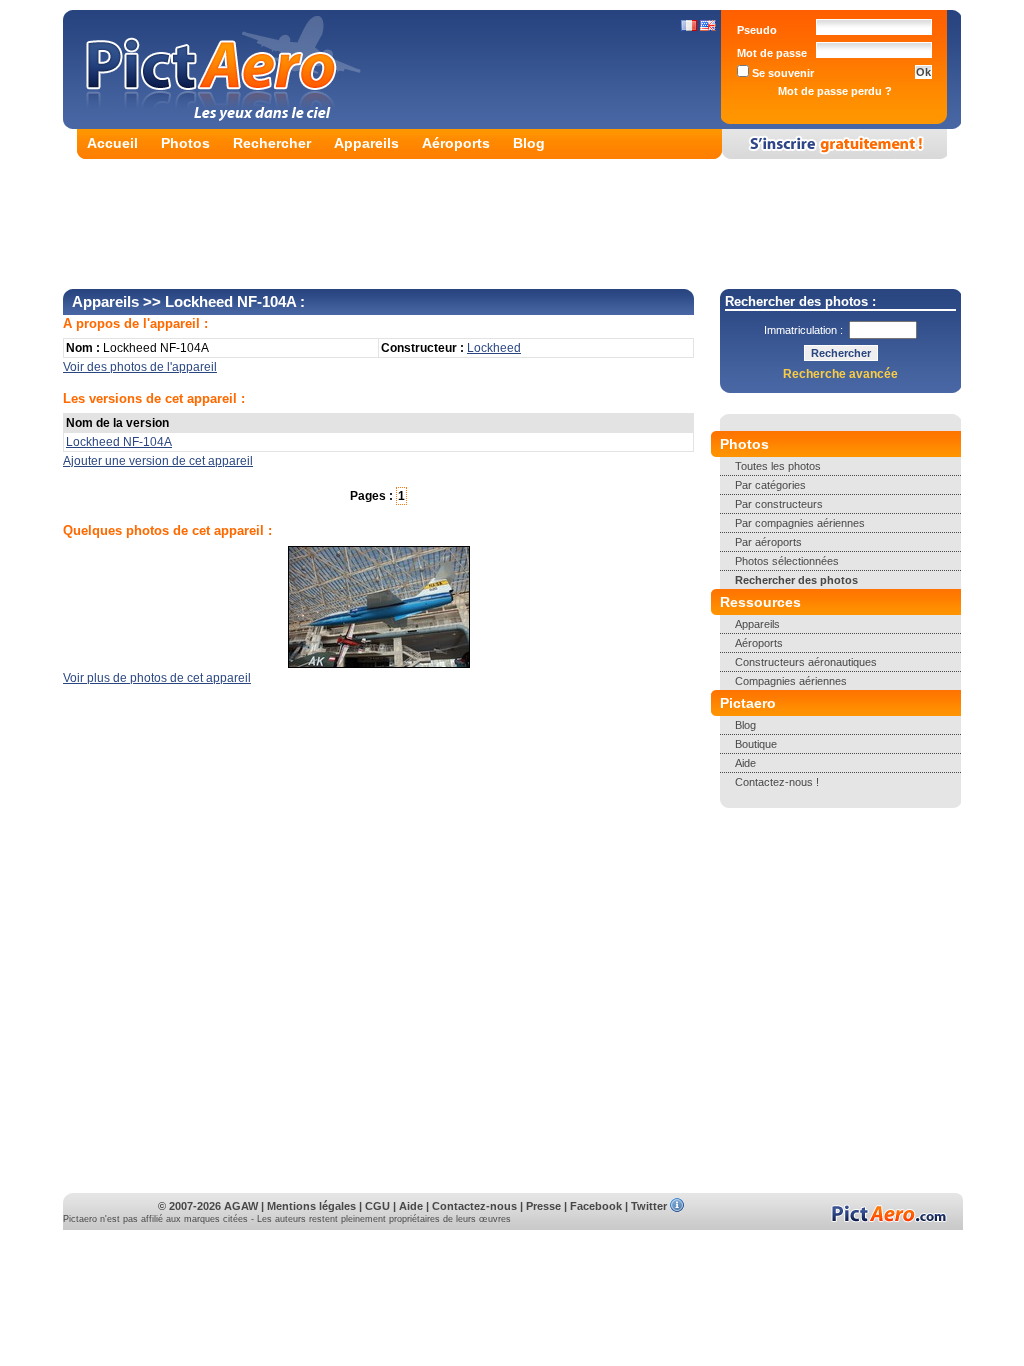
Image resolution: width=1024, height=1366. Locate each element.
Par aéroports (768, 542)
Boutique (756, 744)
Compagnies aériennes (791, 681)
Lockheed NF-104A (119, 442)
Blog (529, 143)
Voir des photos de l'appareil (140, 367)
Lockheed (494, 348)
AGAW (241, 1206)
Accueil (112, 143)
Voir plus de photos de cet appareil (157, 678)
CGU (377, 1206)
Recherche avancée (840, 374)
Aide (745, 763)
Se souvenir (781, 73)
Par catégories (770, 485)
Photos (185, 143)
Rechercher (272, 143)
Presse (543, 1206)
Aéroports (456, 143)
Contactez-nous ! (777, 782)
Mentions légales (311, 1206)
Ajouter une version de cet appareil (158, 461)
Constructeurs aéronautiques (806, 662)
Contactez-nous (474, 1206)
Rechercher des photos (796, 580)
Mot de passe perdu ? (835, 91)
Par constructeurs (779, 504)
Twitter (649, 1206)
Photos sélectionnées (787, 561)
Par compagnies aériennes (800, 523)
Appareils (366, 143)
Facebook (596, 1206)
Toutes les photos (778, 466)
